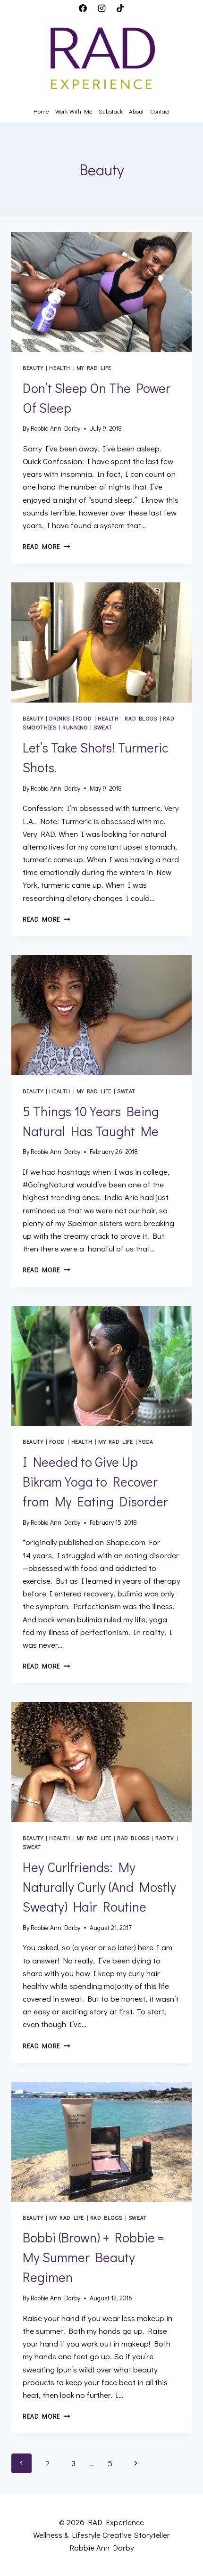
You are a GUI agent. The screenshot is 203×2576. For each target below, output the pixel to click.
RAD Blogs (141, 718)
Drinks (59, 718)
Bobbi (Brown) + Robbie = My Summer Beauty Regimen (93, 2257)
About (136, 111)
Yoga (146, 1442)
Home (41, 111)
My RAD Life (94, 368)
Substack (111, 111)
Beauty (33, 368)
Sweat (103, 727)
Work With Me (74, 111)
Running (75, 727)
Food (84, 718)
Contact (160, 111)
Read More (47, 547)
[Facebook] (83, 8)
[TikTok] (120, 8)
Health (60, 368)
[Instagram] (101, 8)
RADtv (165, 1838)
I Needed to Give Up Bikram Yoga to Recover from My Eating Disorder (95, 1481)
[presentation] (101, 292)
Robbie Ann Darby (55, 428)
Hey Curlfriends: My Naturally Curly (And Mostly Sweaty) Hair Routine (99, 1887)
